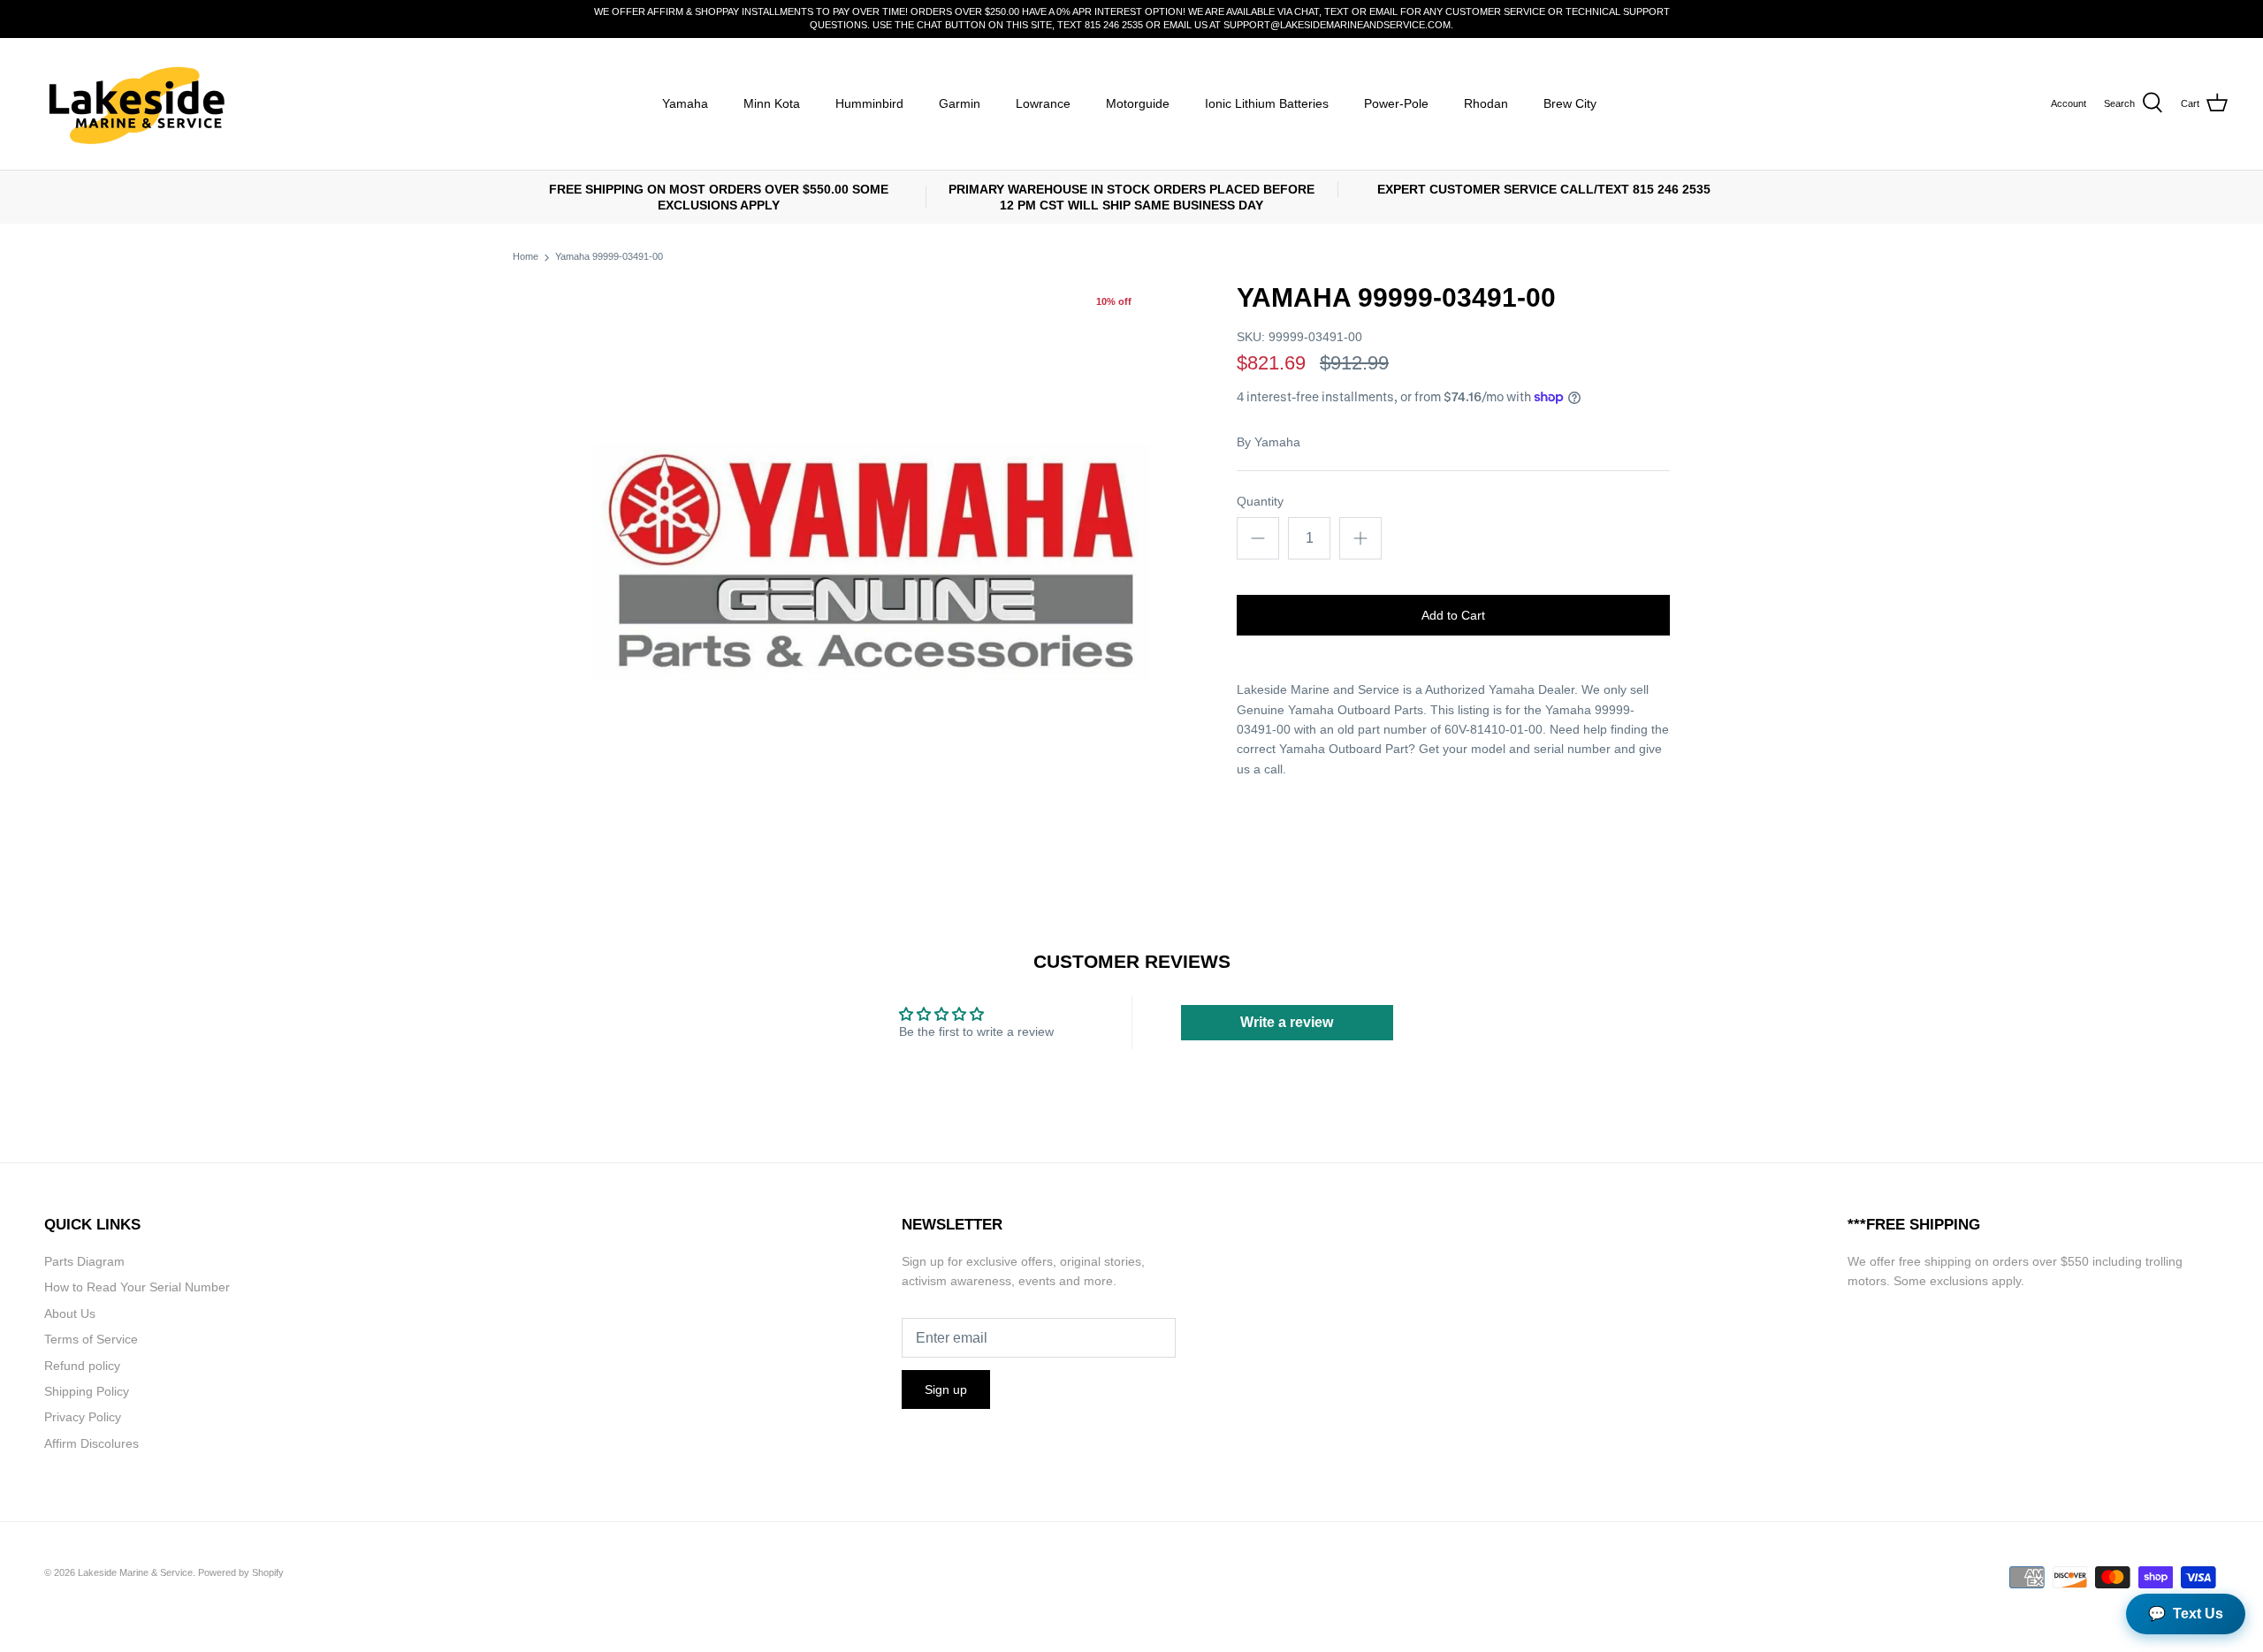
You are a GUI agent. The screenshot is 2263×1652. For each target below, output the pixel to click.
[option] (872, 560)
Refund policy (82, 1366)
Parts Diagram (84, 1261)
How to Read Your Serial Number (137, 1287)
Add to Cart (1453, 615)
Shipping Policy (87, 1391)
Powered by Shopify (241, 1572)
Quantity (1260, 501)
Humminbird (869, 103)
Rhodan (1486, 103)
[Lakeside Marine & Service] (135, 104)
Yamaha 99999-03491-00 (609, 257)
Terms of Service (91, 1339)
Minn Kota (772, 103)
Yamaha (685, 103)
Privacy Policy (83, 1417)
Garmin (960, 103)
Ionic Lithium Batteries (1267, 103)
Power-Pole (1396, 103)
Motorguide (1138, 103)
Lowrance (1043, 103)
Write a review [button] (1287, 1022)
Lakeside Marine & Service (135, 1572)
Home (526, 257)
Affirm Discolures (91, 1443)
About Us (70, 1313)
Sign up (946, 1389)
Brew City (1570, 103)
